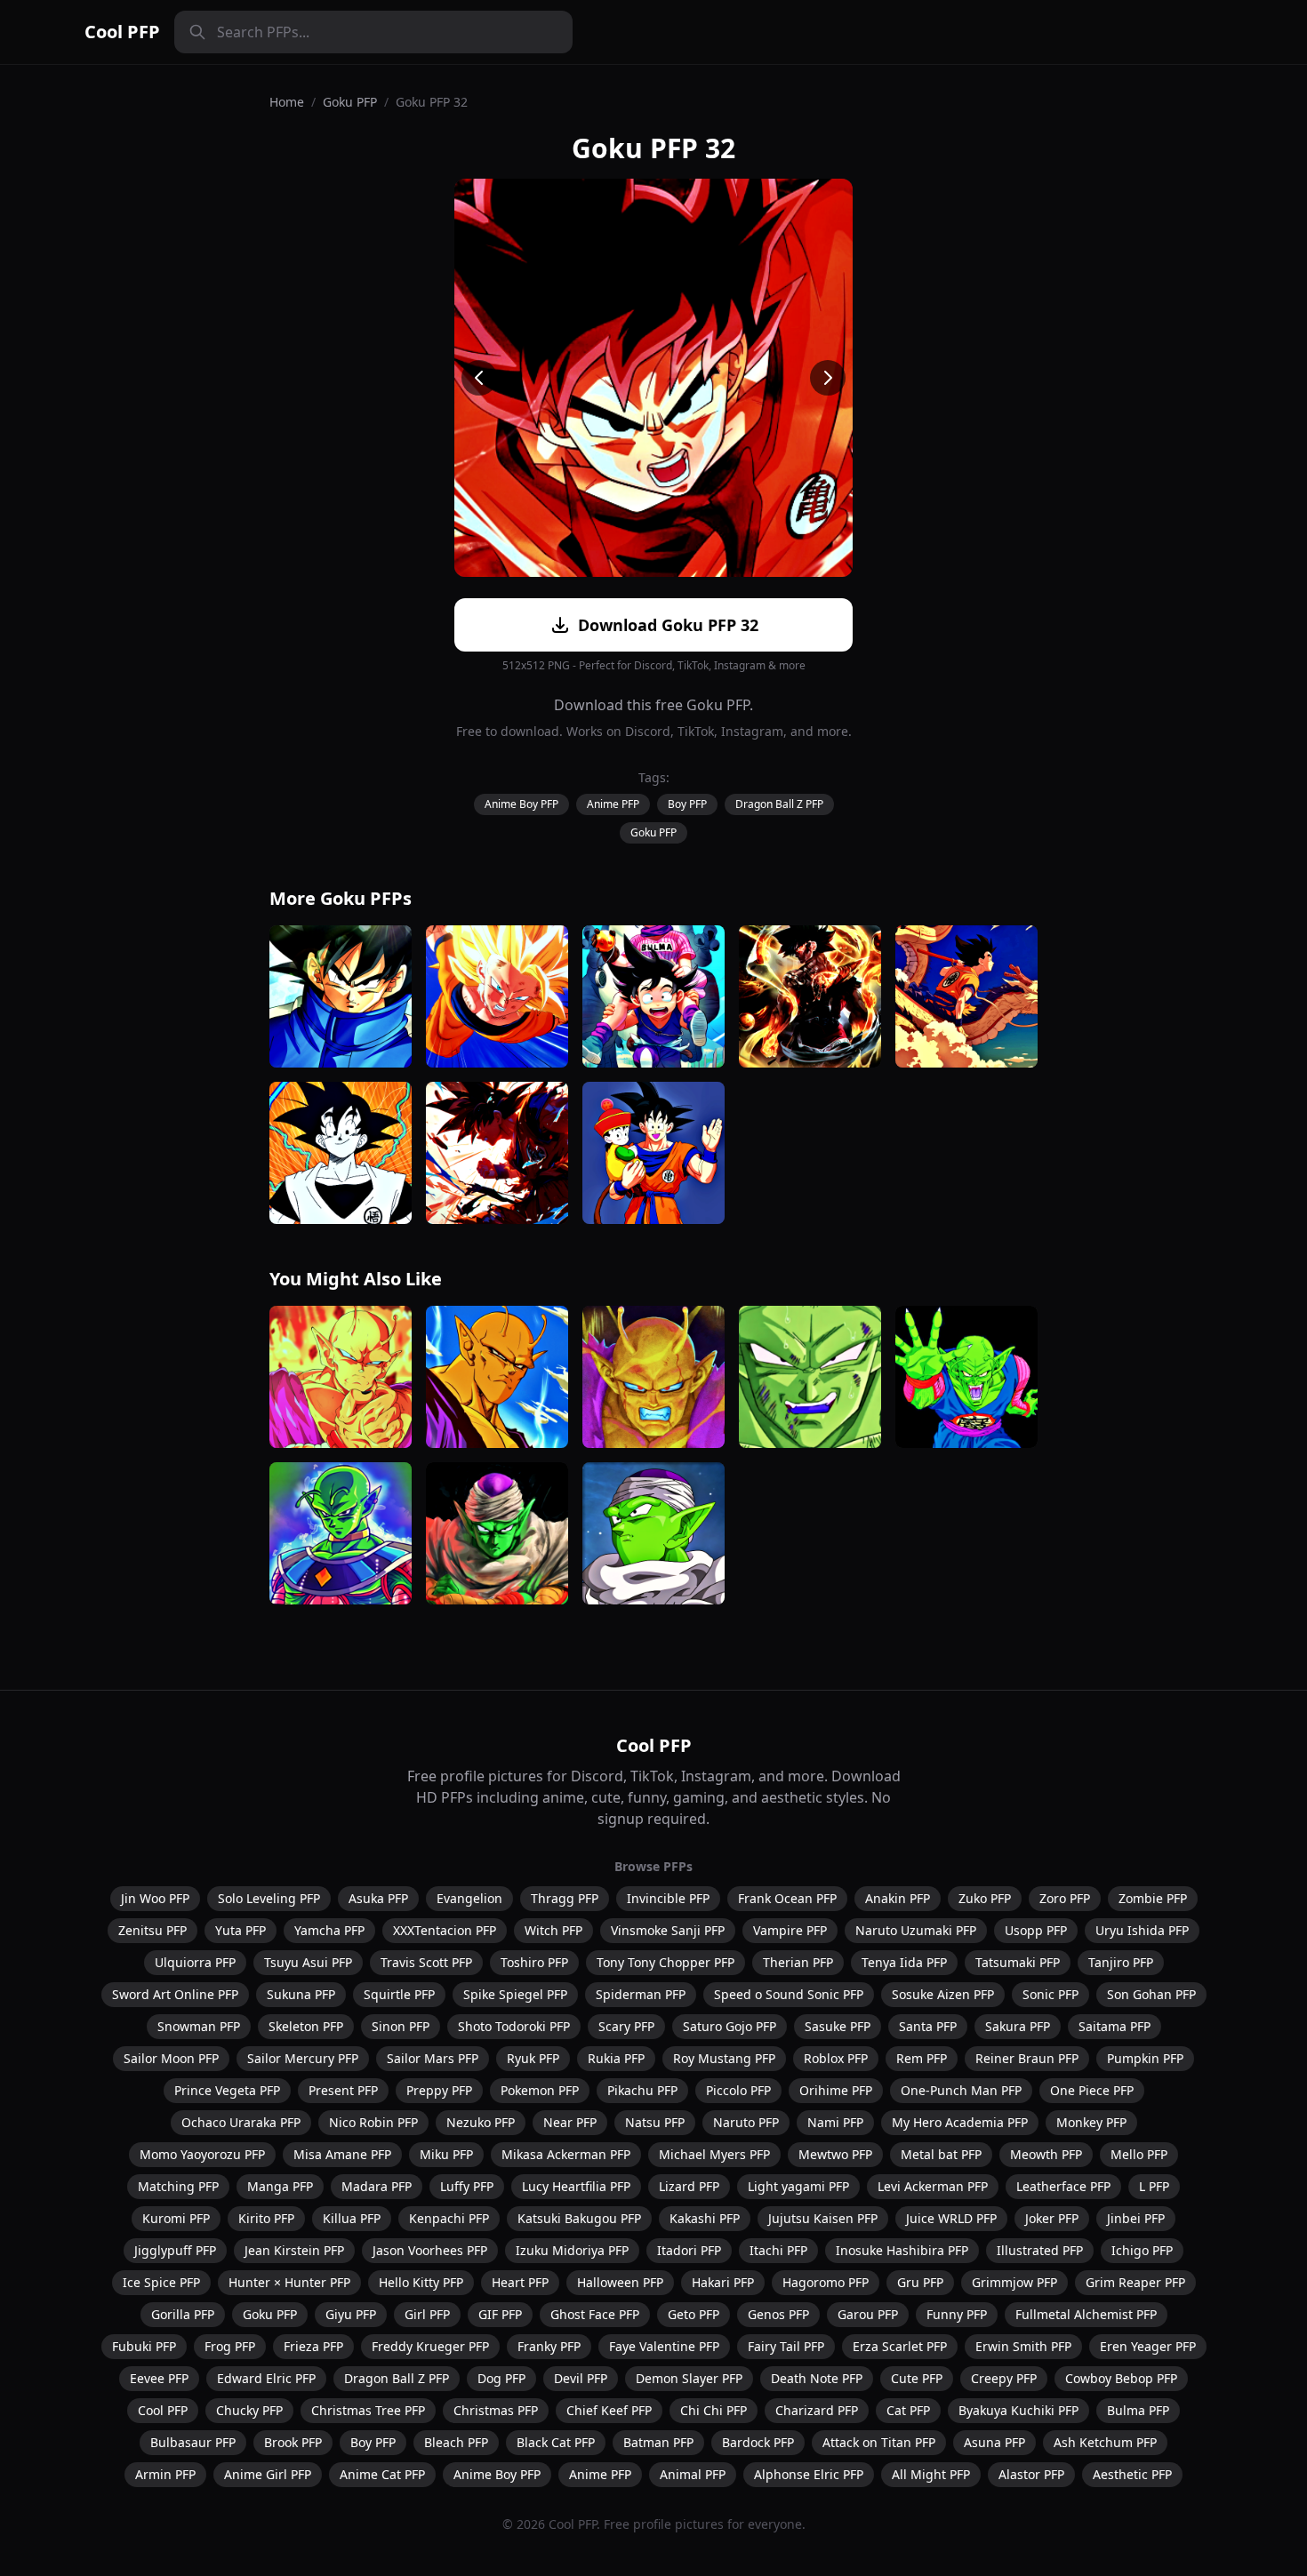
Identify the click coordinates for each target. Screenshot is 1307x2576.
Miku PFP (446, 2154)
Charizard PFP (817, 2410)
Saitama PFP (1115, 2026)
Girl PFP (427, 2314)
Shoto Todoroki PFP (514, 2026)
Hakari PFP (723, 2282)
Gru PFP (920, 2282)
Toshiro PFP (534, 1962)
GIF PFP (500, 2314)
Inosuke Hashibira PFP (902, 2250)
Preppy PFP (439, 2090)
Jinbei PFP (1136, 2218)
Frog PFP (230, 2346)
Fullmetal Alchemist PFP (1086, 2314)
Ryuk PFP (533, 2058)
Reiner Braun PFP (1027, 2058)
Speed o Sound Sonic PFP (789, 1994)
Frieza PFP (313, 2346)
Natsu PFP (655, 2122)
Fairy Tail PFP (786, 2346)
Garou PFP (868, 2314)
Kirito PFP (266, 2218)
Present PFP (343, 2090)
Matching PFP (178, 2186)
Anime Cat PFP (382, 2474)
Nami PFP (835, 2122)
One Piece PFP (1092, 2090)
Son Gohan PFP (1151, 1994)
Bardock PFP (758, 2442)
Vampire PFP (790, 1930)
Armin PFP (165, 2474)
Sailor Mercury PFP (303, 2058)
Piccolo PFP (738, 2090)
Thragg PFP (565, 1898)
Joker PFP (1052, 2218)
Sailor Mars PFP (433, 2058)
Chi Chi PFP (714, 2410)
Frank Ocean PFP (787, 1898)
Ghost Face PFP (595, 2314)
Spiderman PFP (641, 1994)
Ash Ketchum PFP (1105, 2442)
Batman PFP (658, 2442)
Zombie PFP (1153, 1898)
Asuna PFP (994, 2442)
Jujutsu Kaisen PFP (823, 2218)
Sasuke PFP (838, 2026)
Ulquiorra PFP (195, 1962)
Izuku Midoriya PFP (572, 2250)
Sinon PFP (401, 2026)
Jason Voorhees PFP (430, 2250)
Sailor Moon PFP (171, 2058)
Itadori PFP (689, 2250)
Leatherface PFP (1063, 2186)
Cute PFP (917, 2378)
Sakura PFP (1018, 2026)
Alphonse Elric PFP (809, 2474)
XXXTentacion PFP (445, 1930)
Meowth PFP (1046, 2154)
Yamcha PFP (329, 1930)
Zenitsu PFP (152, 1930)
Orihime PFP (836, 2090)
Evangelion (469, 1898)
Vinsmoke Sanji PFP (668, 1930)
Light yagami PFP (798, 2186)
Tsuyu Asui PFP (308, 1962)
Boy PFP (687, 804)
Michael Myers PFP (714, 2154)
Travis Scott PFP (426, 1962)
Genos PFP (778, 2314)
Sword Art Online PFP (175, 1994)
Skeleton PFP (306, 2026)
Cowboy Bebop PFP (1121, 2378)
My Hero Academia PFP (960, 2122)
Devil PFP (581, 2378)
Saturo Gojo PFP (730, 2026)
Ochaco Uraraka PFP (241, 2122)
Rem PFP (922, 2058)
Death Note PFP (817, 2378)
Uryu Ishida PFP (1142, 1930)
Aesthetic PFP (1132, 2474)
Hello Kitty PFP (421, 2282)
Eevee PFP (159, 2378)
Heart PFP (520, 2282)
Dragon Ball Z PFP (779, 804)
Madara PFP (377, 2186)
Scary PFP (626, 2026)
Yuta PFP (241, 1930)
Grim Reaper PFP (1135, 2282)
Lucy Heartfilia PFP (576, 2186)
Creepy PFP (1004, 2378)
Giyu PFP (351, 2314)
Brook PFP (293, 2442)
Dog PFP (501, 2378)
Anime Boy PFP (521, 804)
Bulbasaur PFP (193, 2442)
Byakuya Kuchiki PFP (1018, 2410)
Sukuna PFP (301, 1994)
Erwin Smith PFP (1023, 2346)
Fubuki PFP (144, 2346)
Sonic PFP (1050, 1994)
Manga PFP (280, 2186)
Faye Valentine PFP (664, 2346)
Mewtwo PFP (835, 2154)
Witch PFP (553, 1930)
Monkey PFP (1091, 2122)
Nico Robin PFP (373, 2122)
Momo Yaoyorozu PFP (202, 2154)
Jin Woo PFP (155, 1898)
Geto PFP (694, 2314)
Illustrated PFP (1040, 2250)
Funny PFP (957, 2314)
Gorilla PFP (183, 2314)
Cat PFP (908, 2410)
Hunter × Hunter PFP (289, 2282)
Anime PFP (613, 804)
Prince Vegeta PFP (227, 2090)
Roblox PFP (836, 2058)
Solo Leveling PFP (269, 1898)
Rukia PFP (616, 2058)
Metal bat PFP (941, 2154)
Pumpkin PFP (1145, 2058)
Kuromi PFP (176, 2218)
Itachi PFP (778, 2250)
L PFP (1154, 2186)
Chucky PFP (249, 2410)
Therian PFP (798, 1962)
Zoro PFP (1065, 1898)
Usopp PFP (1036, 1930)
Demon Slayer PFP (689, 2378)
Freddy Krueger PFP (430, 2346)
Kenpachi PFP (449, 2218)
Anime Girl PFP (268, 2474)
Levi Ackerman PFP (933, 2186)
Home (287, 102)
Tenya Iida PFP (904, 1962)
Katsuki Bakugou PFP (579, 2218)
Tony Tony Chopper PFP (666, 1962)
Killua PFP (352, 2218)
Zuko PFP (985, 1898)
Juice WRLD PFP (951, 2218)
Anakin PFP (898, 1898)
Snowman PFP (199, 2026)
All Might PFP (931, 2474)
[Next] (828, 378)
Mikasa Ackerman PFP (566, 2154)
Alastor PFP (1031, 2474)
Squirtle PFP (399, 1994)
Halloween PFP (620, 2282)
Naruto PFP (746, 2122)
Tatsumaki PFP (1018, 1962)
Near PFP (570, 2122)
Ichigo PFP (1142, 2250)
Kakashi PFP (705, 2218)
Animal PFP (693, 2474)
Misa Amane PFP (342, 2154)
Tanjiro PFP (1121, 1962)
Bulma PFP (1138, 2410)
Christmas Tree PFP (368, 2410)
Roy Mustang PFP (724, 2058)
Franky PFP (549, 2346)
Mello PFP (1139, 2154)
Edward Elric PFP (266, 2378)
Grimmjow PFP (1014, 2282)
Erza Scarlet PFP (900, 2346)
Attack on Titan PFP (879, 2442)
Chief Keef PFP (609, 2410)
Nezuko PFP (481, 2122)
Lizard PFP (689, 2186)
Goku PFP (350, 102)
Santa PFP (928, 2026)
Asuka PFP (378, 1898)
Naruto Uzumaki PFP (916, 1930)
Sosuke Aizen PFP (943, 1994)
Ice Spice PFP (161, 2282)
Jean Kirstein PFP (294, 2250)
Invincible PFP (668, 1898)
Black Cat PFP (556, 2442)
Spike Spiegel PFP (515, 1994)
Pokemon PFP (540, 2090)
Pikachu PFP (642, 2090)
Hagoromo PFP (826, 2282)
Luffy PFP (467, 2186)
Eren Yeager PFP (1148, 2346)
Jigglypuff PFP (175, 2250)
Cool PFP (122, 32)
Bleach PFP (456, 2442)
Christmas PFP (496, 2410)
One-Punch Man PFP (961, 2090)
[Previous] (479, 378)
